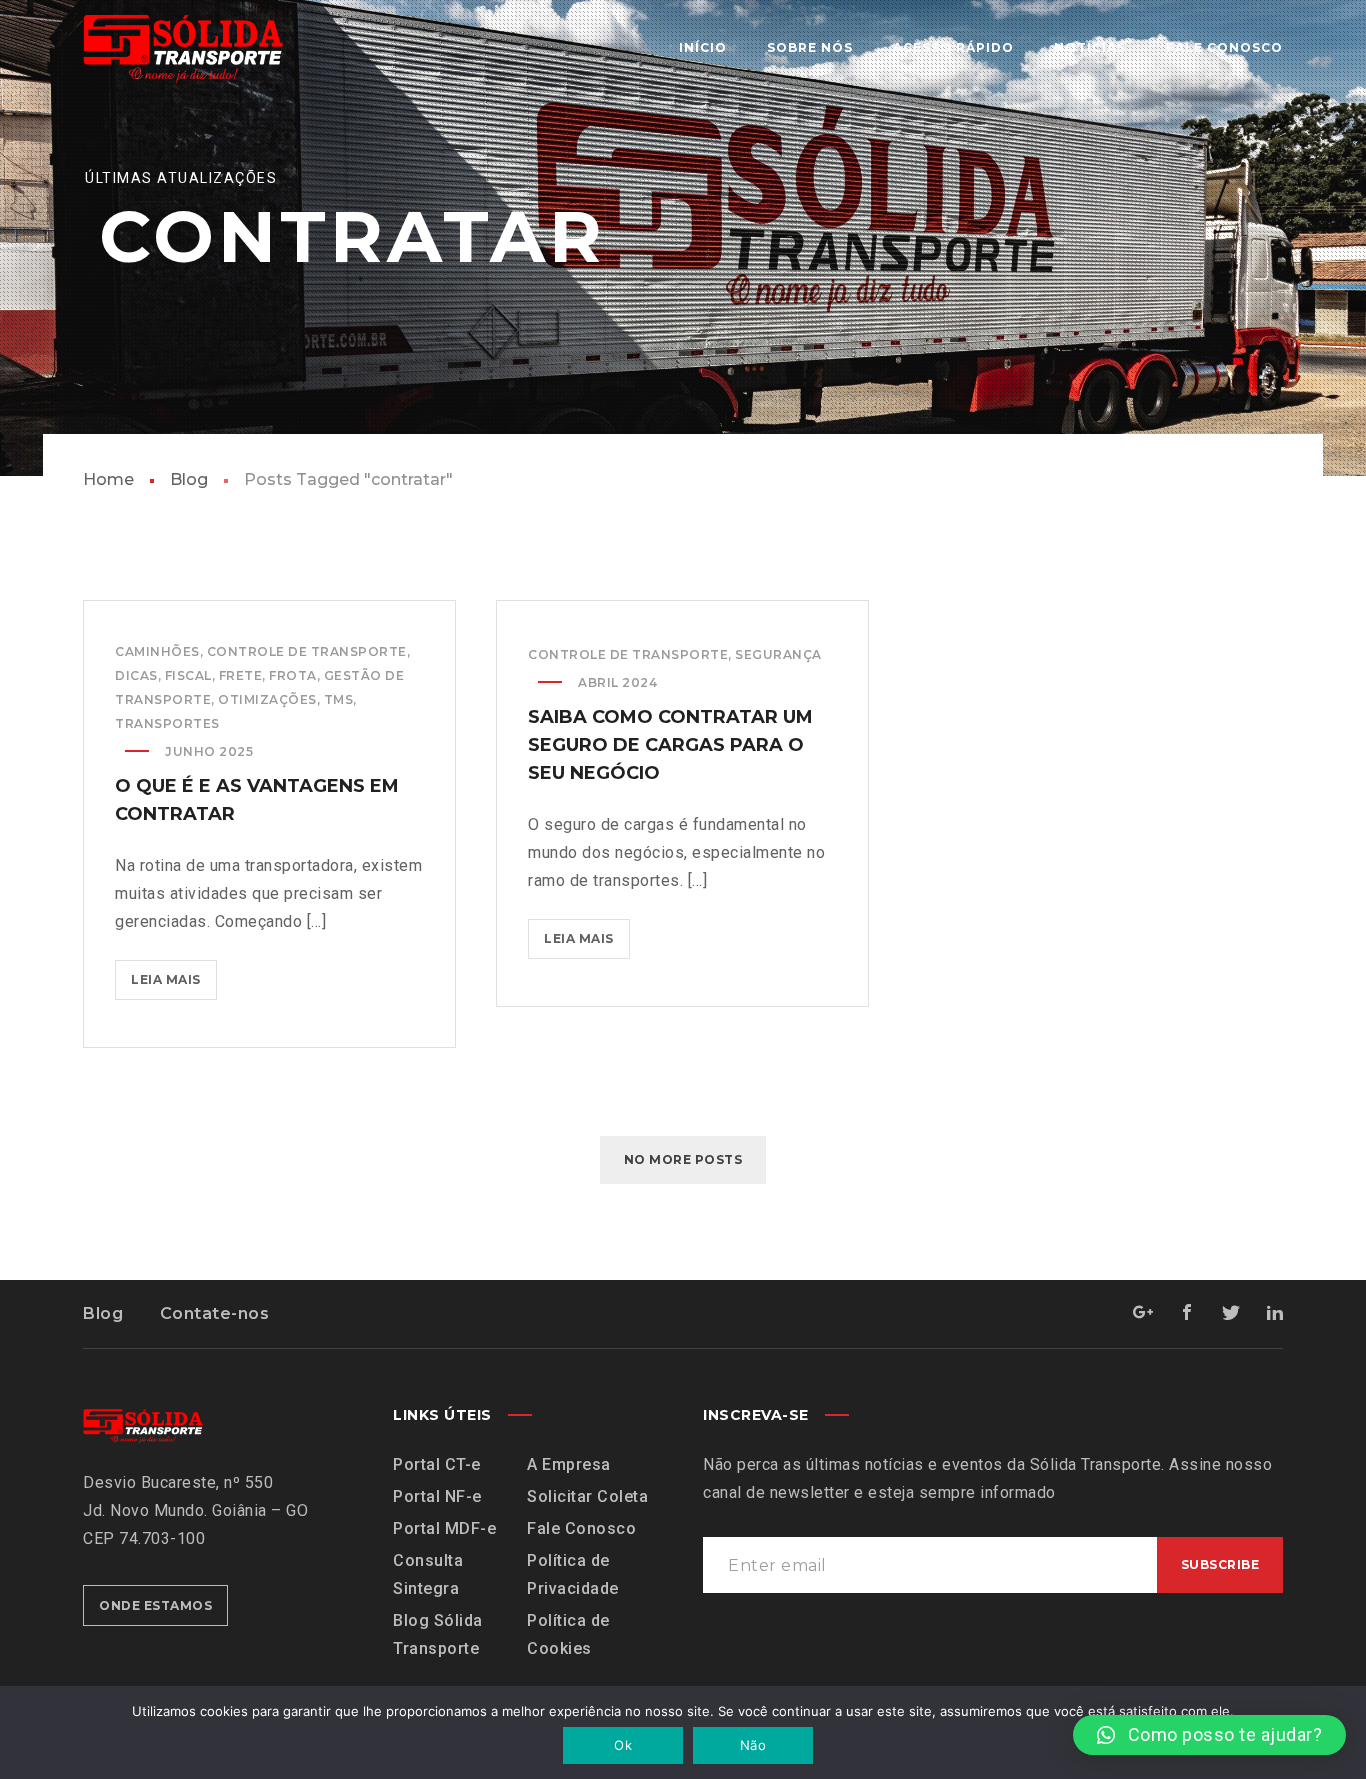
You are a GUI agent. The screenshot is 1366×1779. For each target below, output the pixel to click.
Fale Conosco (581, 1528)
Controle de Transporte (307, 651)
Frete (241, 675)
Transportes (167, 723)
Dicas (136, 675)
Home (108, 479)
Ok (623, 1745)
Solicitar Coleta (587, 1496)
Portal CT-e (437, 1464)
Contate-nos (215, 1313)
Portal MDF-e (444, 1528)
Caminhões (157, 651)
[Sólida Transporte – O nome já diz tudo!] (183, 48)
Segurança (778, 654)
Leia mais (174, 973)
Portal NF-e (437, 1496)
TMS (339, 699)
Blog (189, 479)
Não (753, 1745)
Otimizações (267, 699)
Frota (293, 675)
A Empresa (569, 1464)
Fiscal (188, 675)
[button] (1209, 1735)
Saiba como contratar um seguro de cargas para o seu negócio (670, 745)
